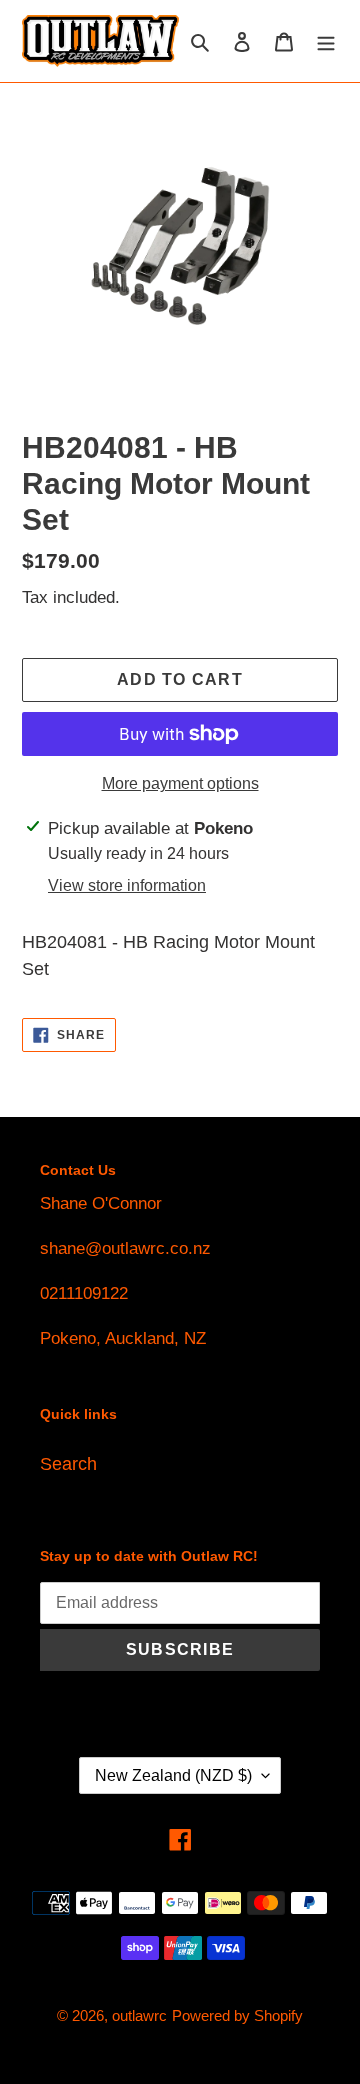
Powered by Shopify (237, 2015)
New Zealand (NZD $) (173, 1775)
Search (68, 1464)
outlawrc (139, 2015)
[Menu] (326, 41)
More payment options (180, 783)
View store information (127, 885)
